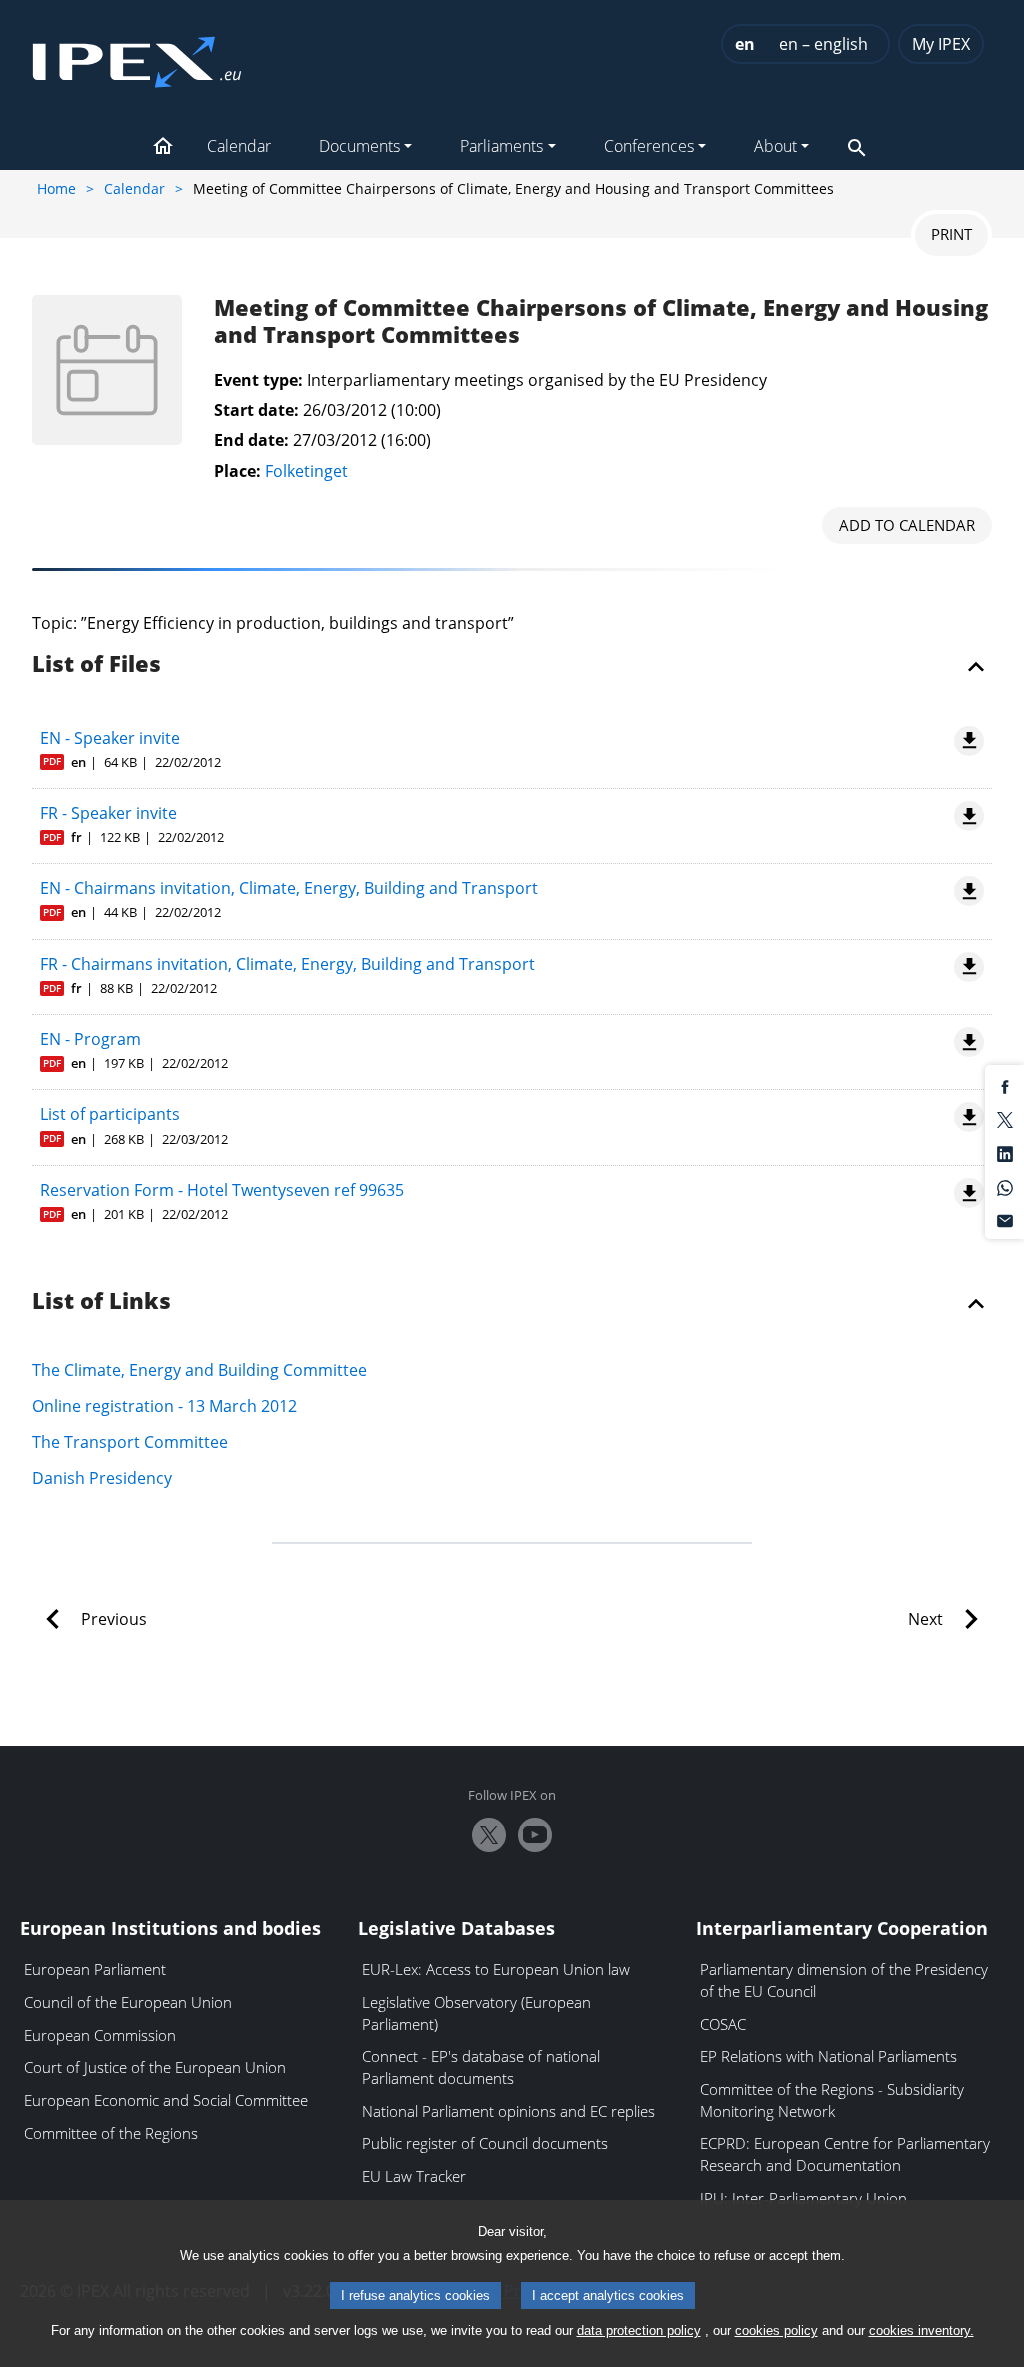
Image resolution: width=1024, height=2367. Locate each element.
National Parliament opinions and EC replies (508, 2111)
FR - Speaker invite (108, 813)
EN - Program (90, 1039)
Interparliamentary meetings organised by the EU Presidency (537, 380)
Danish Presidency (102, 1478)
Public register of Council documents (485, 2143)
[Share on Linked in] (1005, 1153)
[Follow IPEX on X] (489, 1835)
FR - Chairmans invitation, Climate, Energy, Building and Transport (287, 964)
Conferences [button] (649, 146)
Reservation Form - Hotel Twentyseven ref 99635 (222, 1190)
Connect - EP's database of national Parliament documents (481, 2067)
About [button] (775, 146)
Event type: (258, 380)
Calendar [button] (239, 146)
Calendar (134, 188)
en (745, 44)
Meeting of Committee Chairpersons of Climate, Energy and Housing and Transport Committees (601, 322)
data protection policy (639, 2330)
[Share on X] (1005, 1119)
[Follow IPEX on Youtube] (535, 1835)
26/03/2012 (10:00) (372, 410)
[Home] (137, 56)
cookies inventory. (921, 2330)
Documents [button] (359, 146)
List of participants (110, 1114)
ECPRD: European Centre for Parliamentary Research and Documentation (845, 2154)
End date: (251, 440)
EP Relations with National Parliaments (828, 2056)
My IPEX (941, 44)
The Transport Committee (130, 1442)
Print (951, 234)
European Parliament (95, 1969)
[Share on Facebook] (1005, 1085)
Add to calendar (907, 525)
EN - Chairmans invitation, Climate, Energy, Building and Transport (289, 888)
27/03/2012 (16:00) (362, 440)
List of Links (101, 1302)
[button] (163, 148)
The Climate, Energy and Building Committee (199, 1370)
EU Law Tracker (414, 2176)
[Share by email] (1005, 1220)
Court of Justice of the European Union (155, 2067)
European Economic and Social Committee (166, 2100)
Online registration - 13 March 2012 (164, 1406)
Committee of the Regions (111, 2133)
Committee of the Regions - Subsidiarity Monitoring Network (832, 2100)
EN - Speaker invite (110, 738)
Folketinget (306, 471)
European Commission (100, 2035)
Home (56, 188)
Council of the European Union (128, 2002)
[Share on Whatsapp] (1005, 1186)
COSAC (723, 2024)
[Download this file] (965, 741)
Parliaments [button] (501, 146)
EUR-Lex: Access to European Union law (496, 1969)
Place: (237, 471)
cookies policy (776, 2330)
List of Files (96, 665)
